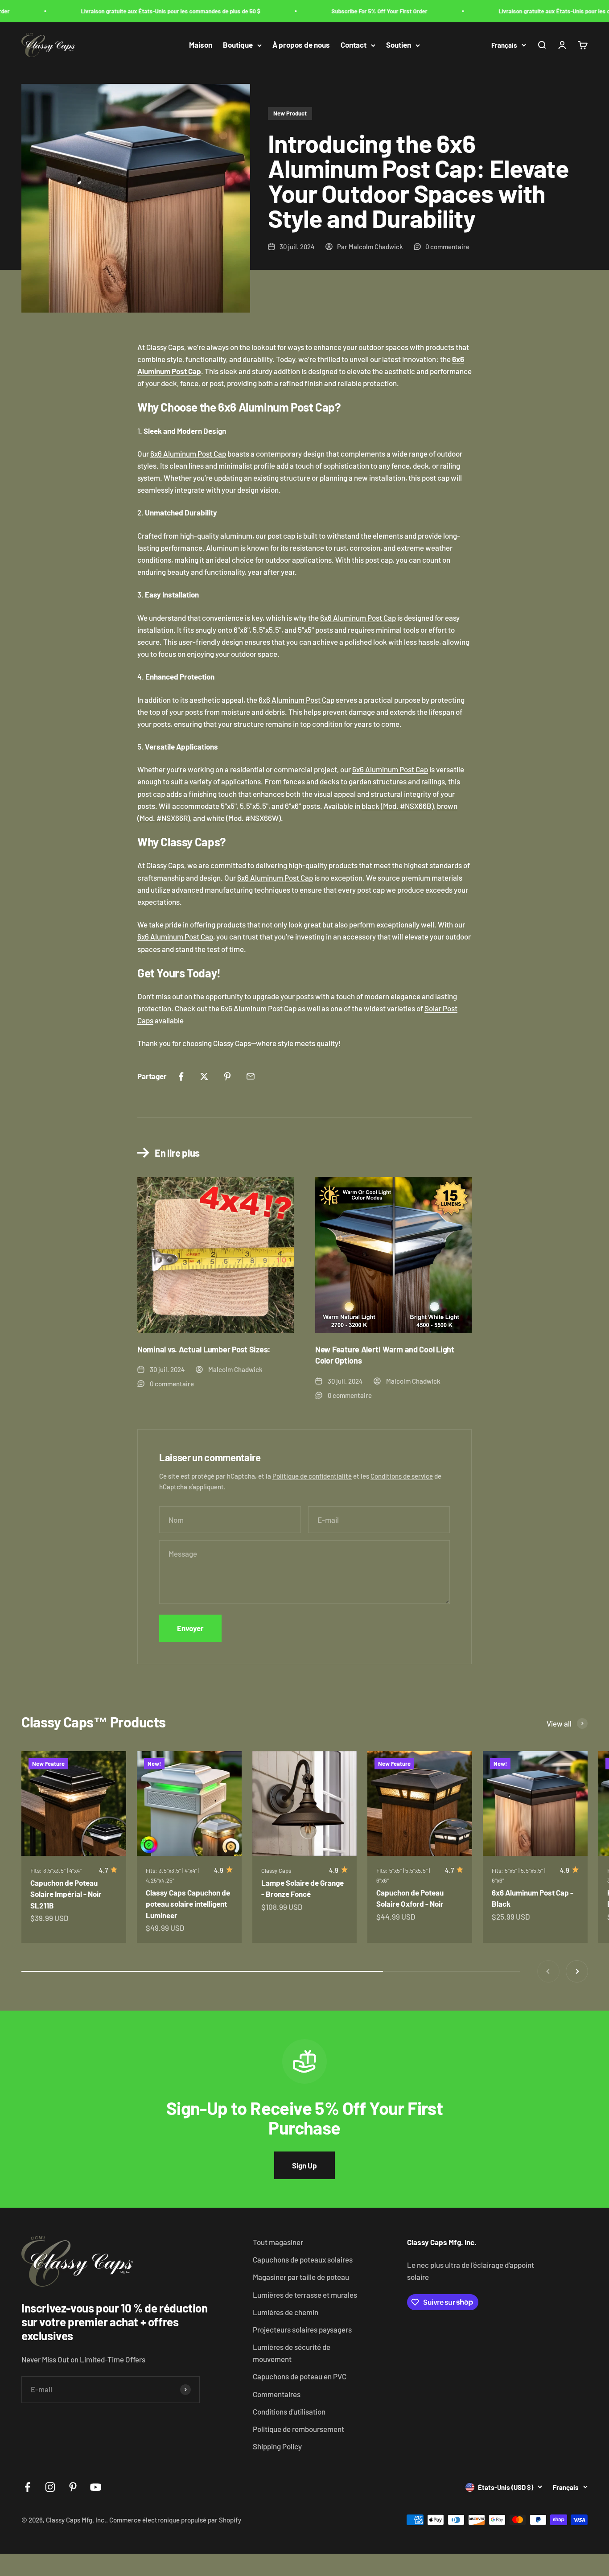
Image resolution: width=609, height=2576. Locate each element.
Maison (201, 45)
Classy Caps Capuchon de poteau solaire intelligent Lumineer (188, 1904)
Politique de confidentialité (312, 1476)
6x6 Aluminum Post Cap (188, 453)
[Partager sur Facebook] (181, 1076)
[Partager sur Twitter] (204, 1076)
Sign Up (304, 2165)
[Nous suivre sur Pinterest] (73, 2487)
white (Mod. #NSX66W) (244, 818)
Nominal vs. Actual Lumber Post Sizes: (204, 1349)
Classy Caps (276, 1871)
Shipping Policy (277, 2446)
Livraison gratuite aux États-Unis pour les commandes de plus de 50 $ (148, 11)
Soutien (399, 45)
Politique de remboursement (298, 2429)
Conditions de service (402, 1476)
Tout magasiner (278, 2242)
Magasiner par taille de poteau (301, 2277)
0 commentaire (447, 247)
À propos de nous (301, 45)
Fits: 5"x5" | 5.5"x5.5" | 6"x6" (403, 1875)
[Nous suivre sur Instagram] (50, 2487)
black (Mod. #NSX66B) (398, 806)
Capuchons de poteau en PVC (300, 2376)
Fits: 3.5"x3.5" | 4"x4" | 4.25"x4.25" (173, 1875)
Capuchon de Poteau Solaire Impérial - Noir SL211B (66, 1894)
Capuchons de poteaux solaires (303, 2259)
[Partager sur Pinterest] (227, 1076)
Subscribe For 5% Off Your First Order (356, 11)
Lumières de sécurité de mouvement (292, 2353)
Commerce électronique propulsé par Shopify (175, 2520)
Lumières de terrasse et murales (305, 2295)
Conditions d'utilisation (289, 2411)
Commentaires (277, 2394)
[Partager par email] (251, 1076)
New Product (290, 113)
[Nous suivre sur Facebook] (27, 2487)
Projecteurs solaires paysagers (302, 2329)
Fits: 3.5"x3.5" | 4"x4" (56, 1871)
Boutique (238, 45)
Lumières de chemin (286, 2312)
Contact (354, 45)
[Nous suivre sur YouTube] (96, 2487)
